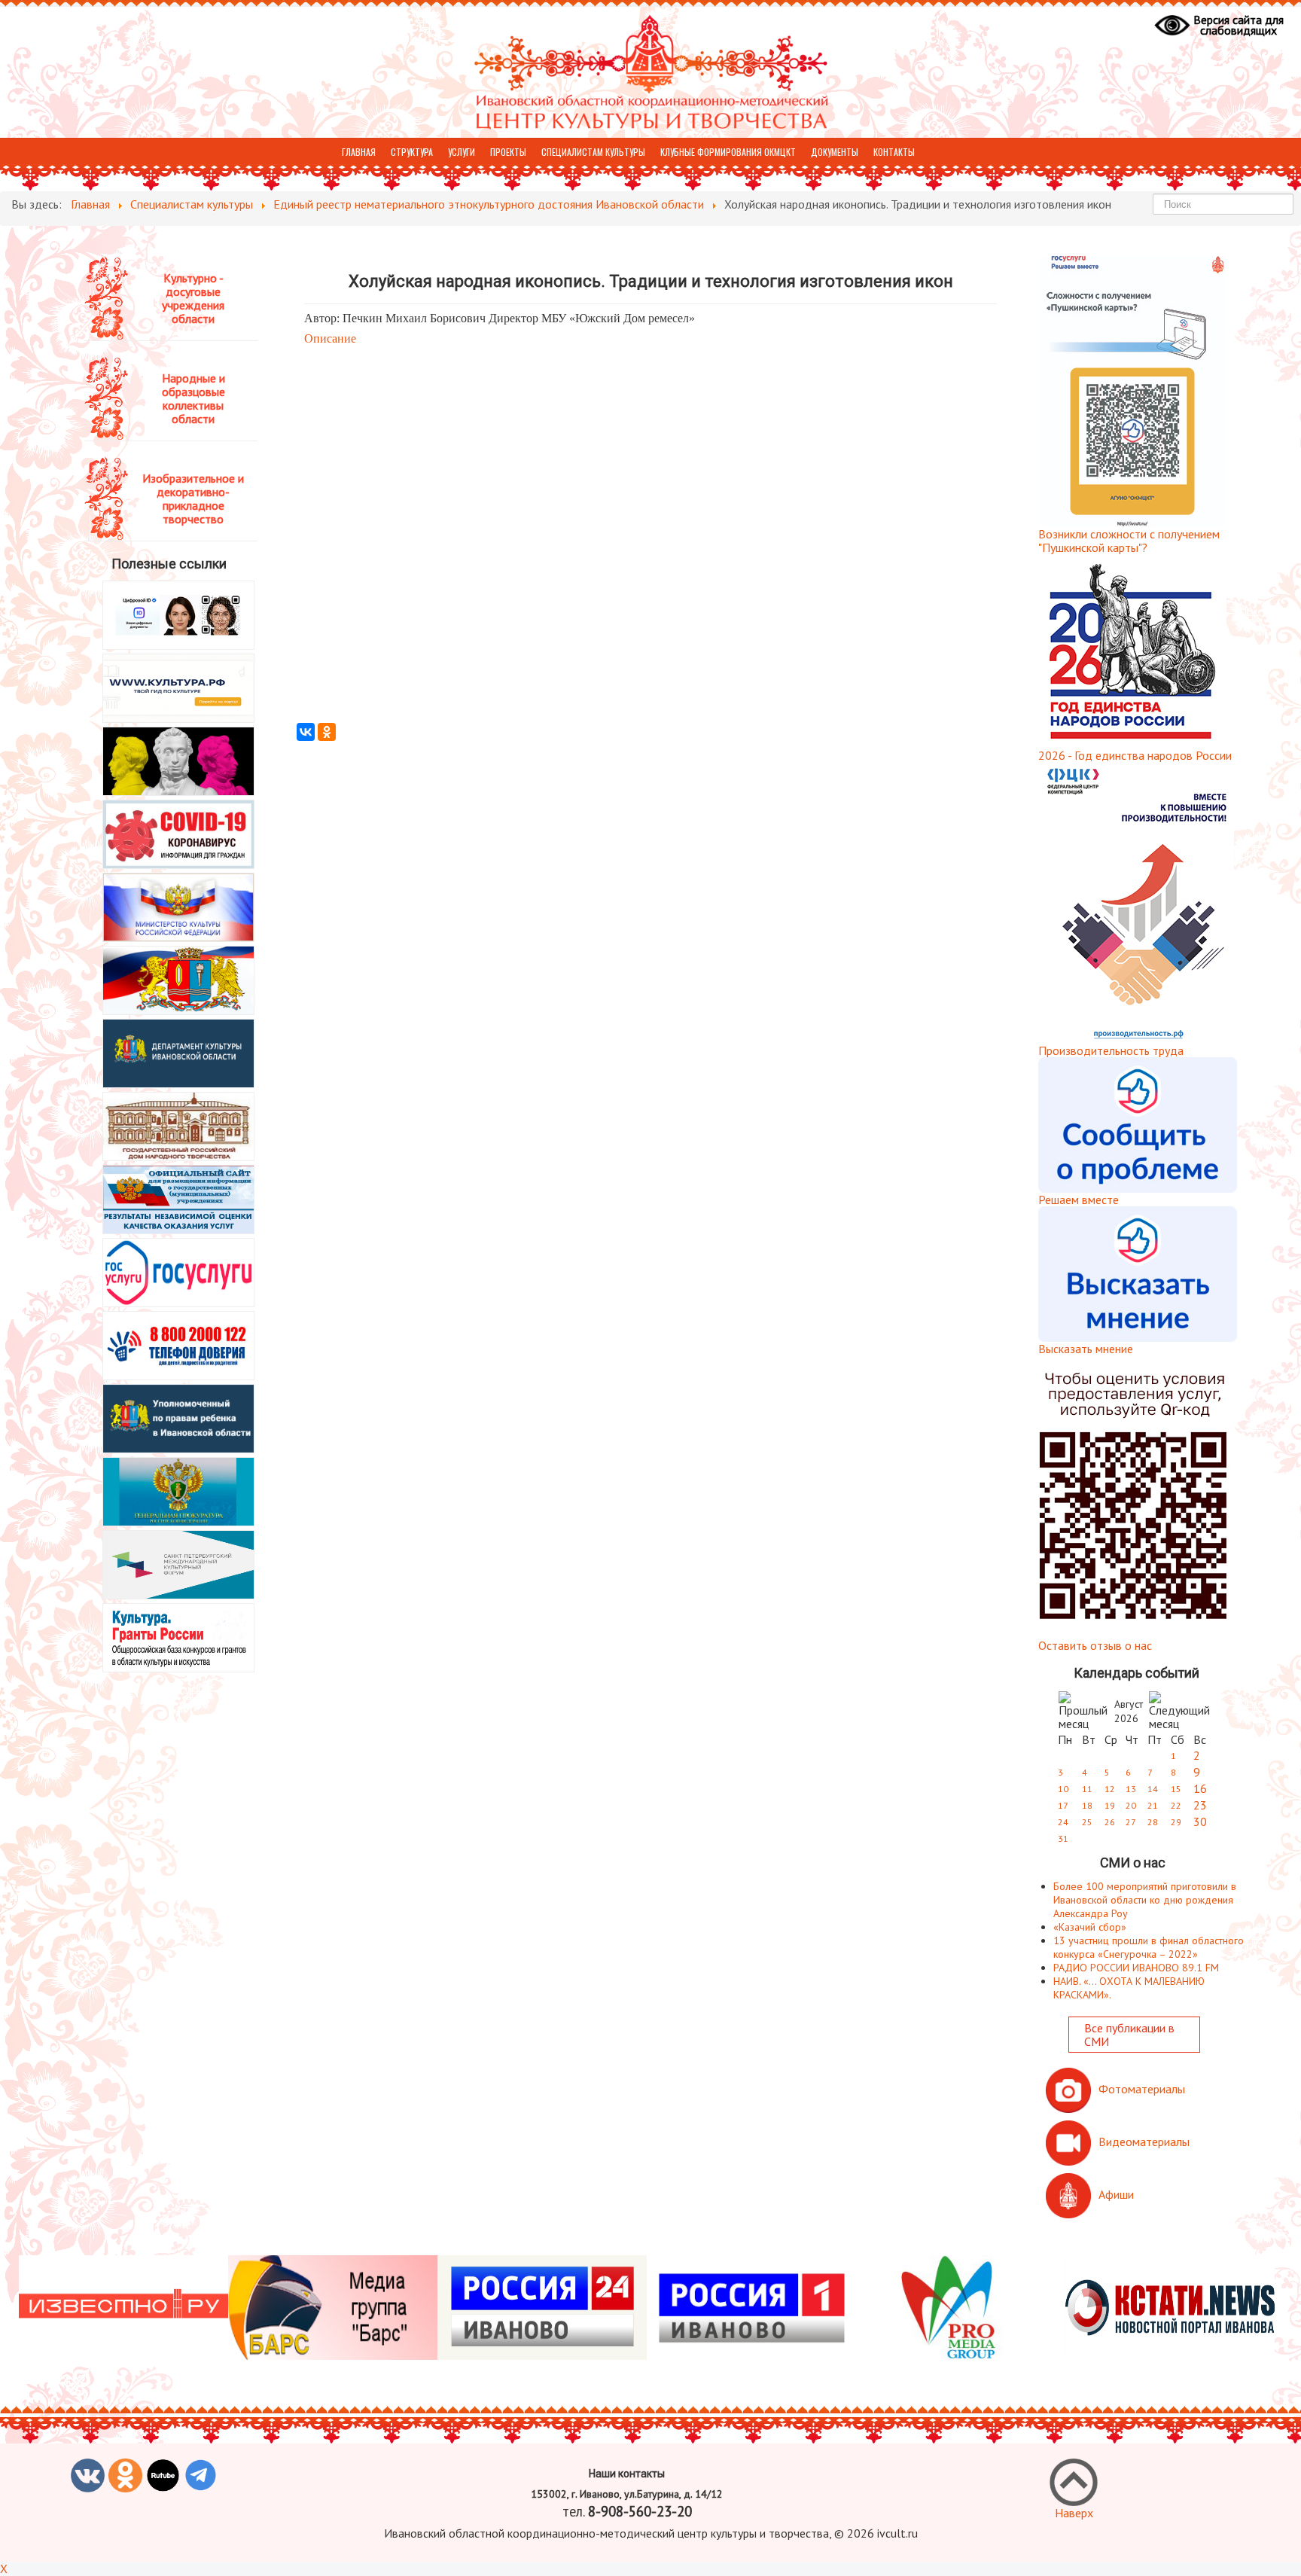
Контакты (894, 152)
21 (1153, 1805)
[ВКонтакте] (306, 732)
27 (1131, 1822)
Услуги (462, 152)
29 (1176, 1822)
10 (1063, 1789)
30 (1200, 1821)
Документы (835, 152)
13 (1131, 1789)
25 (1087, 1822)
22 (1176, 1805)
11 (1087, 1789)
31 (1063, 1838)
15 (1176, 1789)
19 (1110, 1805)
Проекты (508, 152)
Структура (412, 152)
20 (1131, 1805)
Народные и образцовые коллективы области (193, 398)
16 (1200, 1788)
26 (1110, 1822)
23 (1200, 1805)
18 (1087, 1805)
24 (1063, 1822)
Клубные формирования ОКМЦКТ (728, 152)
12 (1110, 1789)
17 (1063, 1805)
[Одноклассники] (327, 732)
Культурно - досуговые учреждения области (193, 298)
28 (1153, 1822)
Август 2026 (1129, 1711)
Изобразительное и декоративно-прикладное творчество (193, 498)
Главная (359, 152)
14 (1153, 1789)
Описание (330, 338)
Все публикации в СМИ (1129, 2035)
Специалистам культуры (593, 152)
